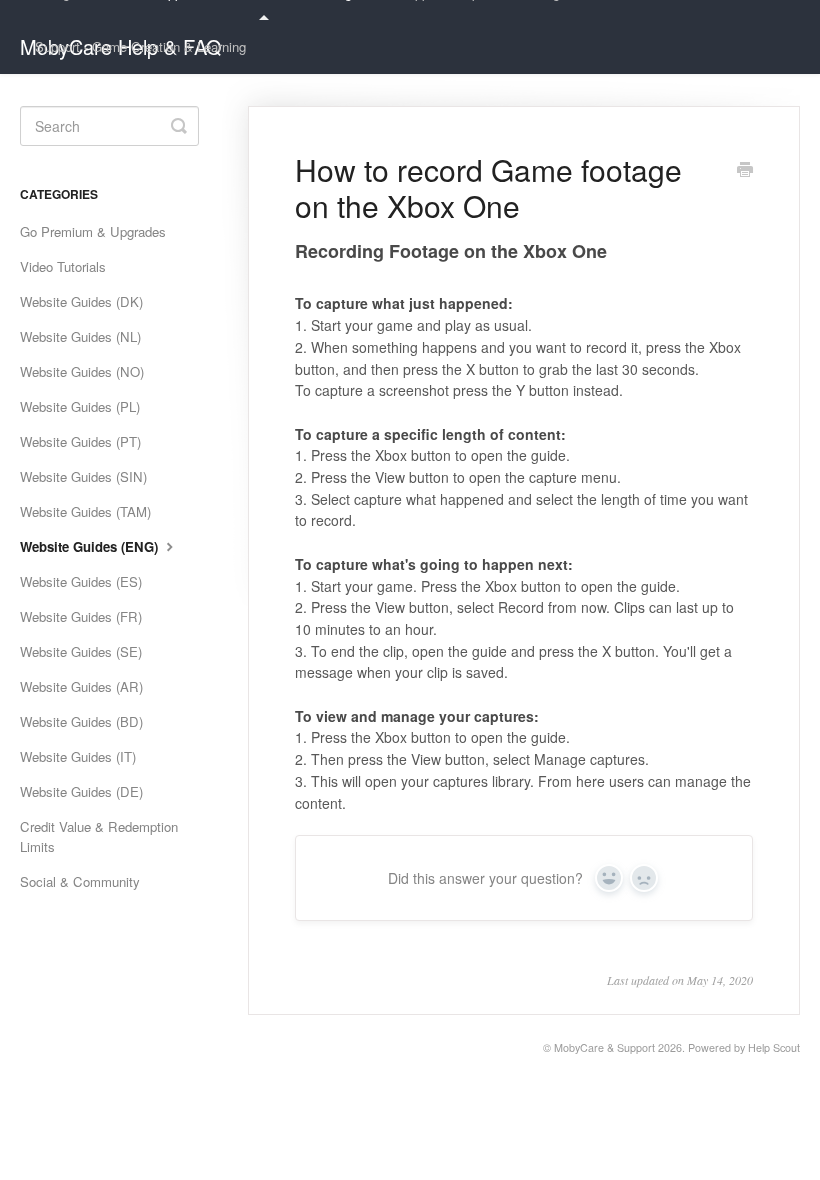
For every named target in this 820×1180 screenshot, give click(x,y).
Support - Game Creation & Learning (140, 46)
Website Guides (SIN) (83, 476)
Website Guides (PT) (80, 441)
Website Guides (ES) (81, 581)
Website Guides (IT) (78, 756)
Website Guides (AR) (81, 686)
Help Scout (774, 1047)
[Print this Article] (745, 171)
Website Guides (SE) (81, 651)
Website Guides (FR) (81, 616)
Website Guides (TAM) (85, 511)
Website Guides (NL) (80, 336)
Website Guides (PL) (80, 406)
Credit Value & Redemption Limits (99, 836)
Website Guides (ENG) (91, 546)
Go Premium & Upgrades (93, 231)
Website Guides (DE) (81, 791)
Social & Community (80, 881)
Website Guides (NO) (82, 371)
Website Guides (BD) (81, 721)
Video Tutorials (63, 266)
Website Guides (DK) (81, 301)
